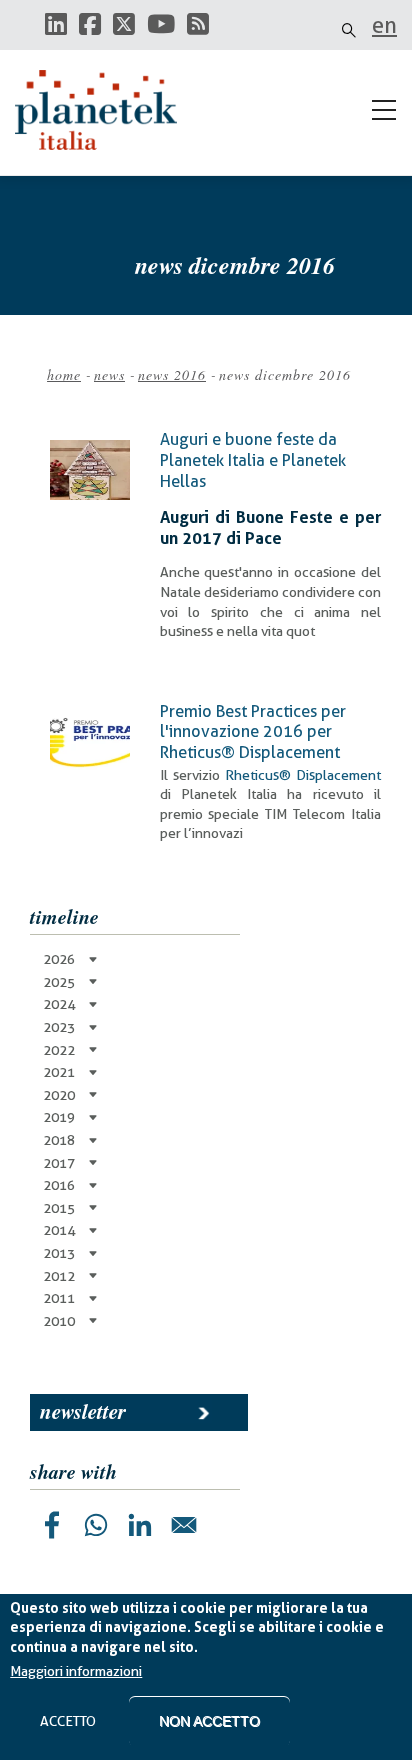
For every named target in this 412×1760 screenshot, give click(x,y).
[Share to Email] (184, 1525)
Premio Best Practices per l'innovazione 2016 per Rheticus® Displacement (253, 732)
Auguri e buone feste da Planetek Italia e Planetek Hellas (253, 460)
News (109, 374)
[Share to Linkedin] (140, 1525)
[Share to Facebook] (52, 1525)
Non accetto (209, 1721)
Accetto (68, 1721)
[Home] (105, 110)
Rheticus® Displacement (303, 775)
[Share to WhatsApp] (96, 1525)
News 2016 (172, 374)
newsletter (83, 1411)
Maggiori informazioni (76, 1671)
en (384, 25)
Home (64, 374)
